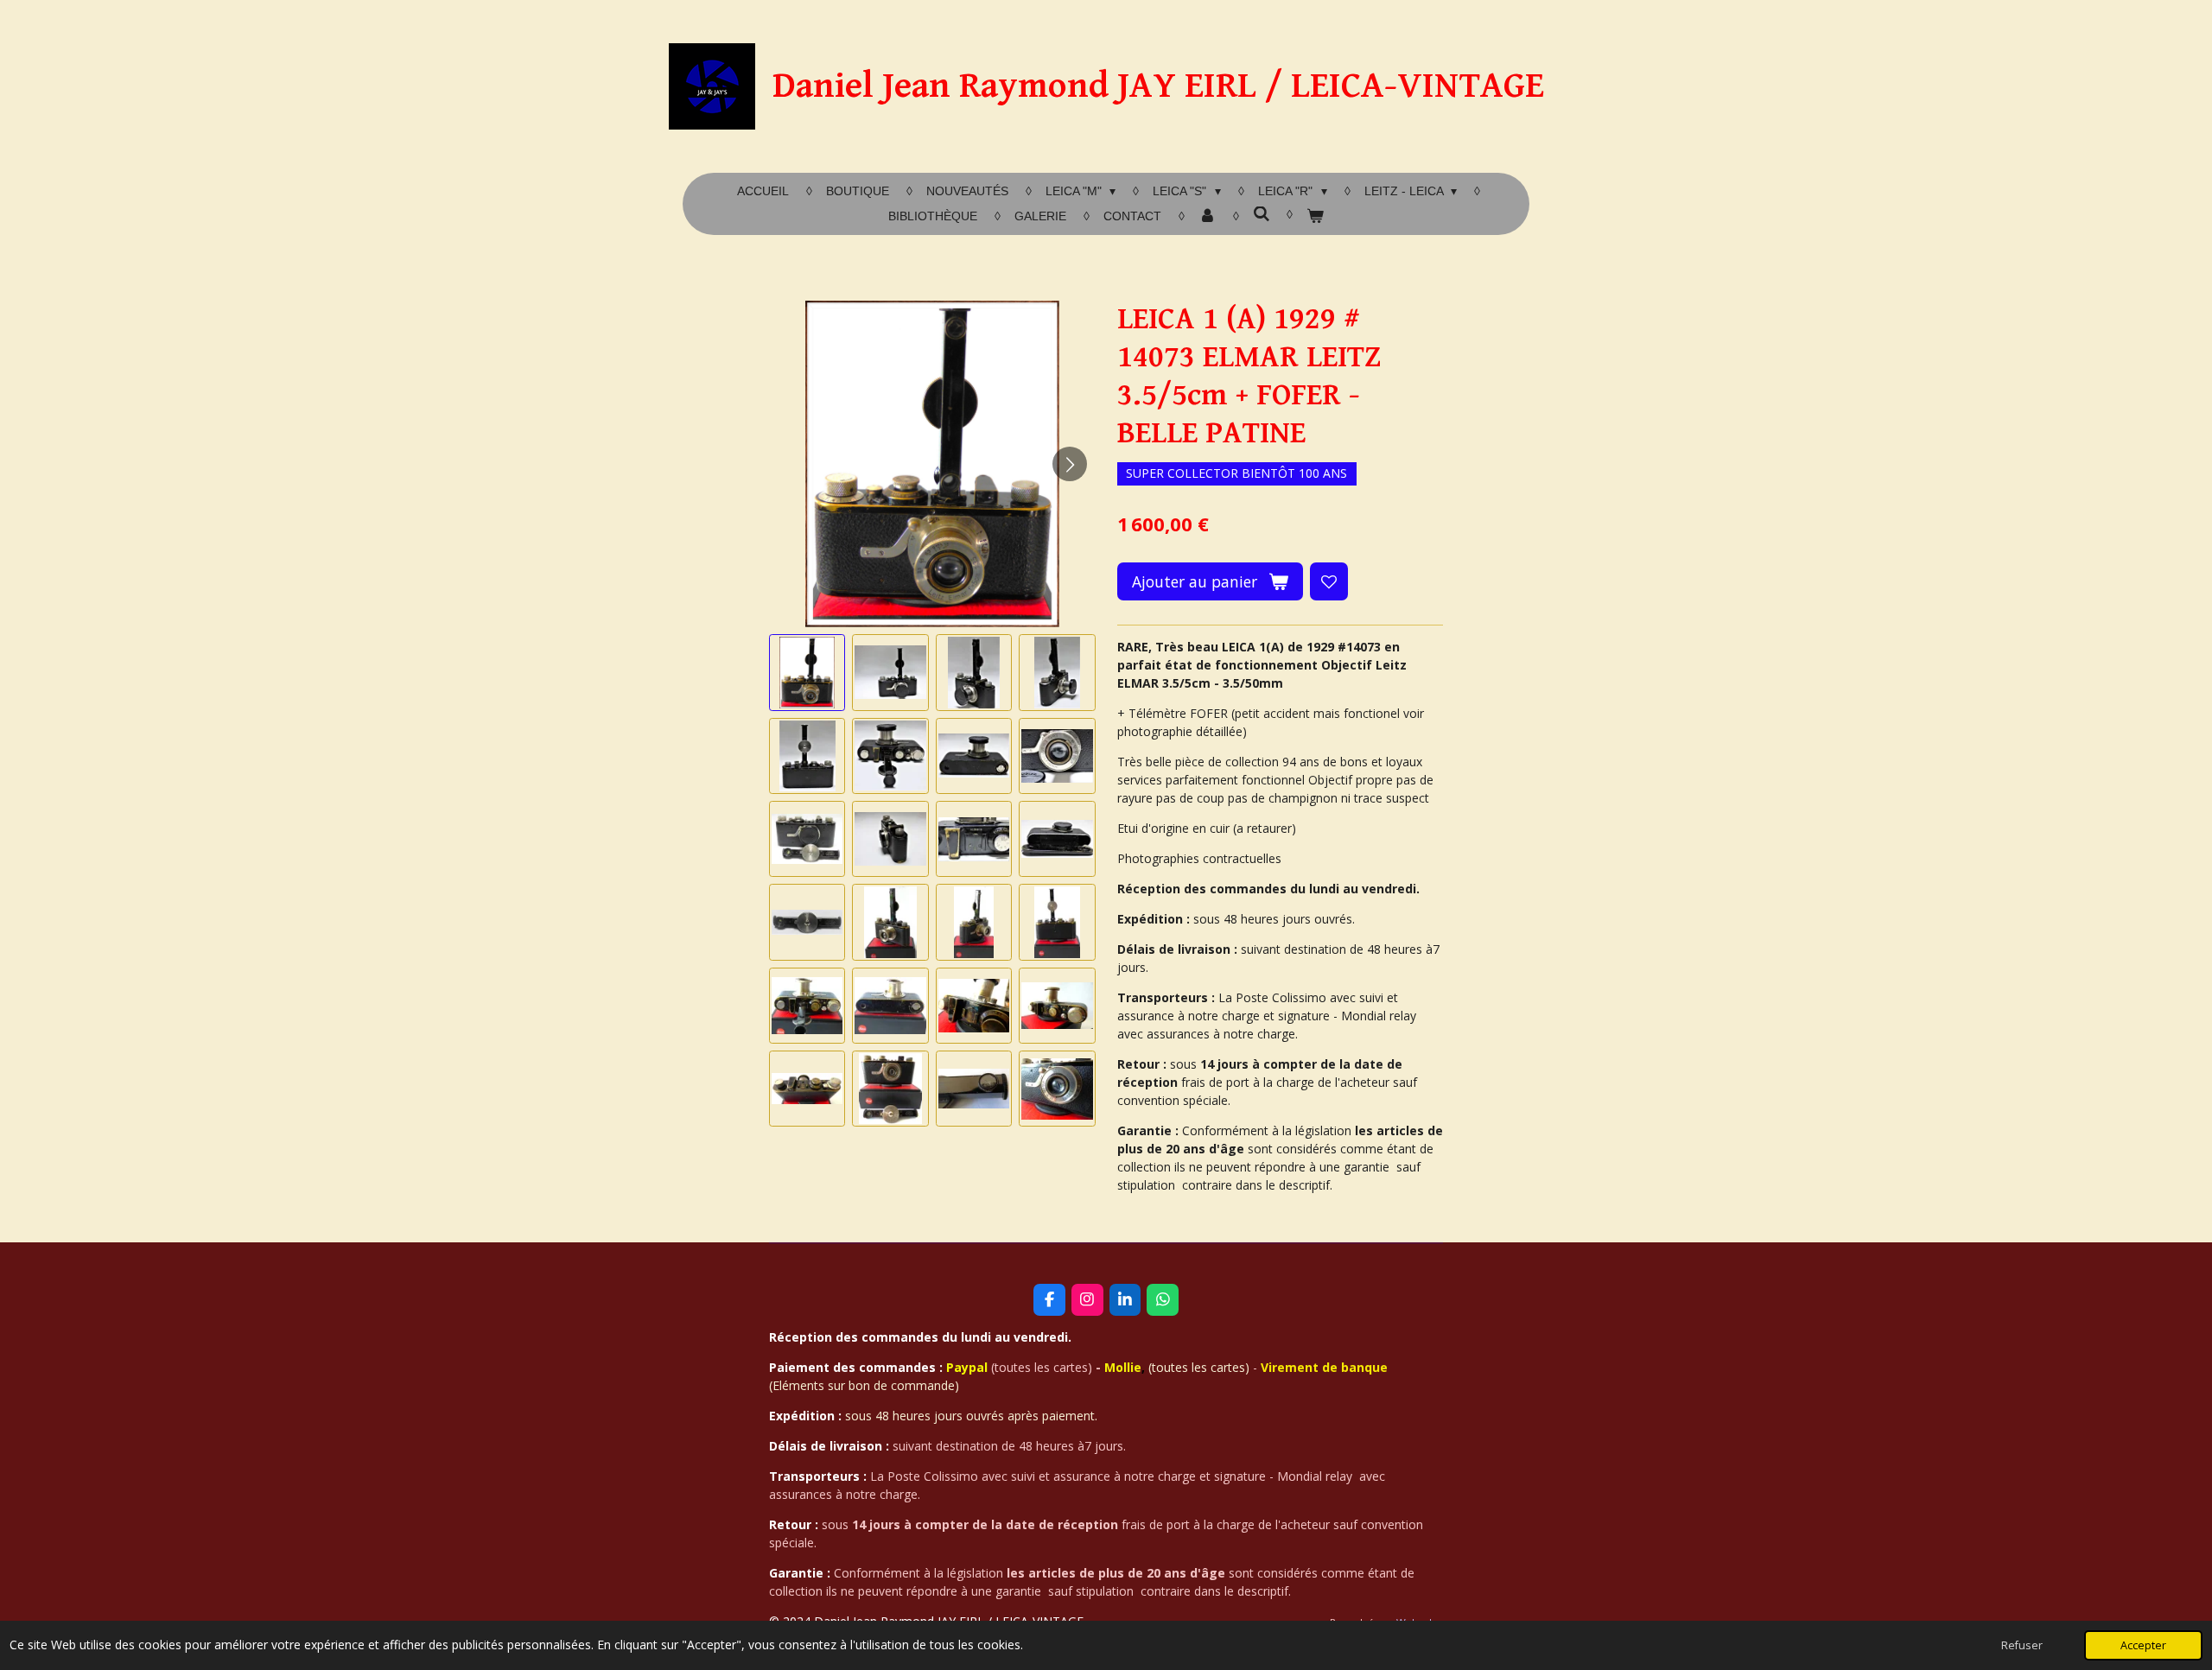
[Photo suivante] (1070, 464)
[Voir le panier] (1315, 216)
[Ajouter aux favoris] (1329, 581)
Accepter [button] (2143, 1645)
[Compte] (1207, 216)
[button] (807, 672)
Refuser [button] (2022, 1645)
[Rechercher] (1262, 214)
